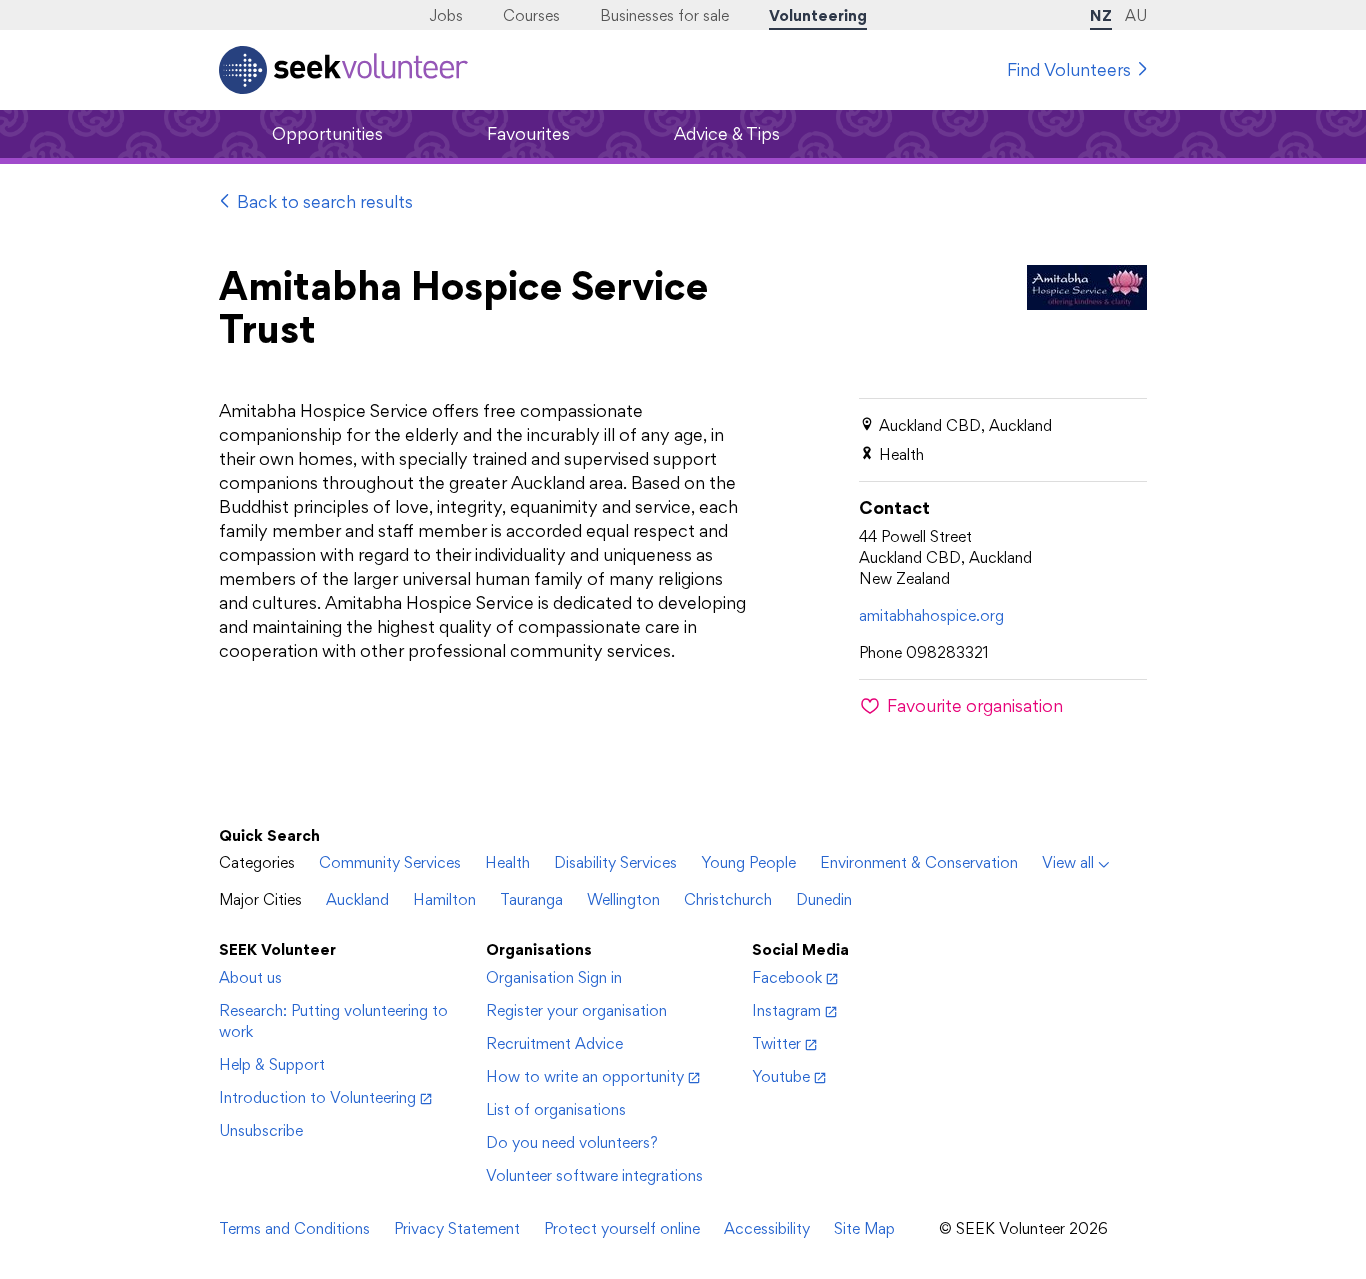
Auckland (357, 899)
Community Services (390, 862)
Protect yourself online (622, 1228)
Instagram (786, 1010)
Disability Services (615, 862)
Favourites (528, 133)
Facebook (787, 977)
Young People (748, 862)
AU (1136, 15)
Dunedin (824, 899)
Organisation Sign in (554, 977)
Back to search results (325, 201)
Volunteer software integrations (594, 1175)
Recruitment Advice (554, 1043)
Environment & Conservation (919, 862)
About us (250, 977)
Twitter (776, 1043)
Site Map (864, 1228)
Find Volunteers (1069, 69)
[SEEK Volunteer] (343, 70)
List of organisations (556, 1109)
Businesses (664, 15)
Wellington (623, 899)
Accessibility (767, 1228)
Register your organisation (576, 1010)
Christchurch (728, 899)
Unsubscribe (261, 1130)
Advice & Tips (727, 133)
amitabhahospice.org (931, 615)
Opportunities (327, 133)
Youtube (781, 1076)
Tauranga (531, 899)
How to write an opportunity (585, 1076)
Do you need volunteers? (572, 1142)
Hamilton (444, 899)
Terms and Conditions (294, 1228)
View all (1068, 862)
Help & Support (272, 1064)
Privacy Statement (457, 1228)
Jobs (446, 15)
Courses (531, 15)
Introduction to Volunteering (317, 1097)
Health (507, 862)
